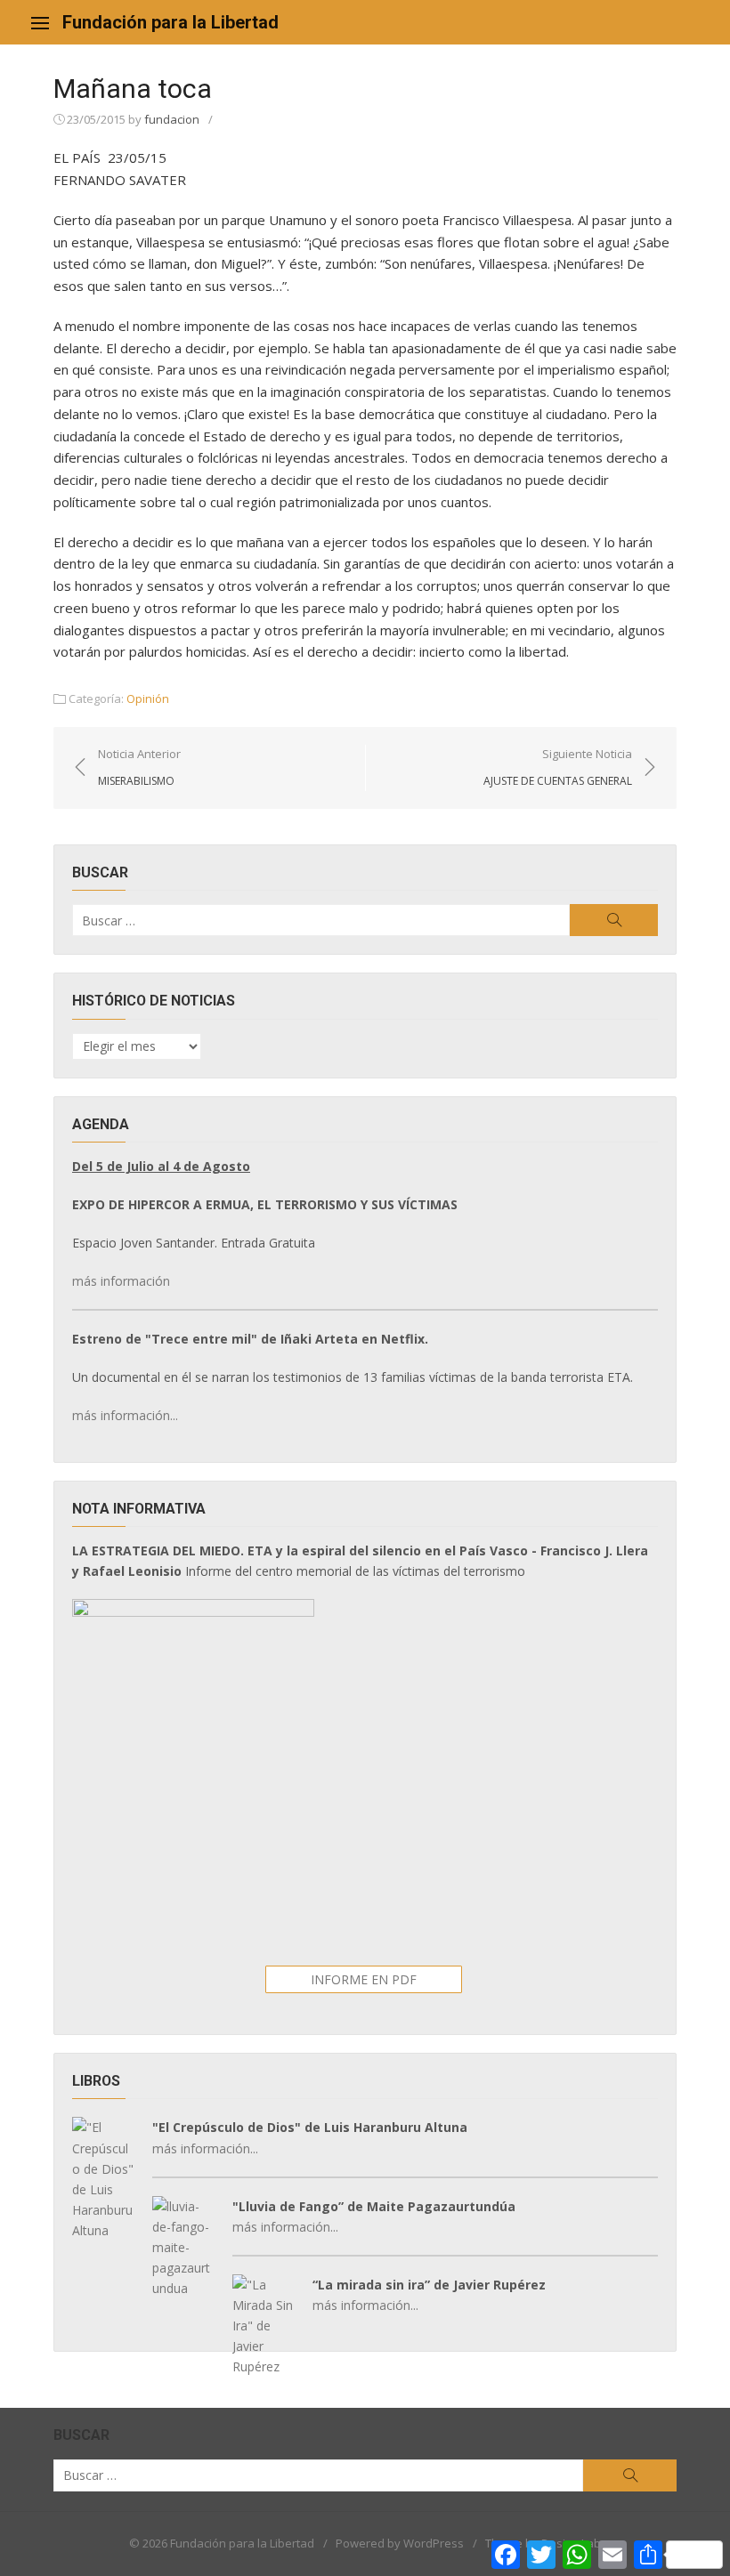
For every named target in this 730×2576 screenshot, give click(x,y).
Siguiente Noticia (558, 767)
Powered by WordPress (400, 2543)
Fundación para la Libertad (170, 22)
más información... (125, 1415)
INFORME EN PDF (364, 1979)
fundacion (172, 119)
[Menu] (40, 22)
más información (121, 1281)
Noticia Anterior (139, 767)
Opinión (148, 699)
